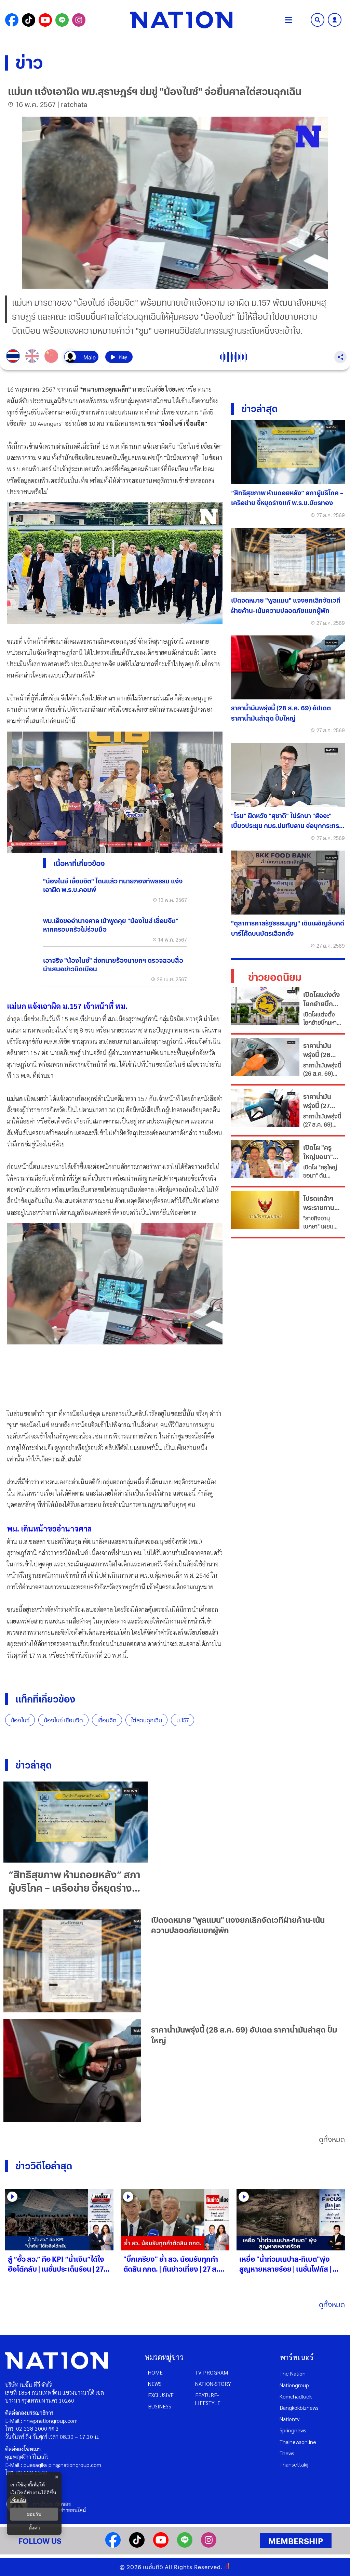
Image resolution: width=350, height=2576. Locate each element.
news (155, 2384)
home (155, 2372)
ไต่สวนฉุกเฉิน (146, 1720)
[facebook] (113, 2545)
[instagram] (209, 2545)
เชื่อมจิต (107, 1720)
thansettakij (294, 2464)
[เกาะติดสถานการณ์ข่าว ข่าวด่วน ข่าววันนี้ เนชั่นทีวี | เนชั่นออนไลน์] (181, 20)
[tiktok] (137, 2545)
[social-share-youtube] (45, 20)
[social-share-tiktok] (29, 20)
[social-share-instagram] (79, 20)
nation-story (213, 2384)
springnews (293, 2430)
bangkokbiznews (299, 2408)
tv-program (212, 2372)
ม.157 (183, 1720)
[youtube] (161, 2545)
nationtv (290, 2419)
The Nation (293, 2373)
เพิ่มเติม (18, 2500)
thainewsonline (298, 2442)
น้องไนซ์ (20, 1720)
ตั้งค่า (34, 2528)
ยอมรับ (34, 2514)
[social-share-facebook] (12, 20)
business (160, 2406)
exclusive (161, 2395)
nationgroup (294, 2385)
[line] (185, 2545)
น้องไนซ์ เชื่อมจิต (63, 1720)
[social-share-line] (62, 20)
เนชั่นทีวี (153, 2567)
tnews (287, 2453)
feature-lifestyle (208, 2399)
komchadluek (296, 2396)
